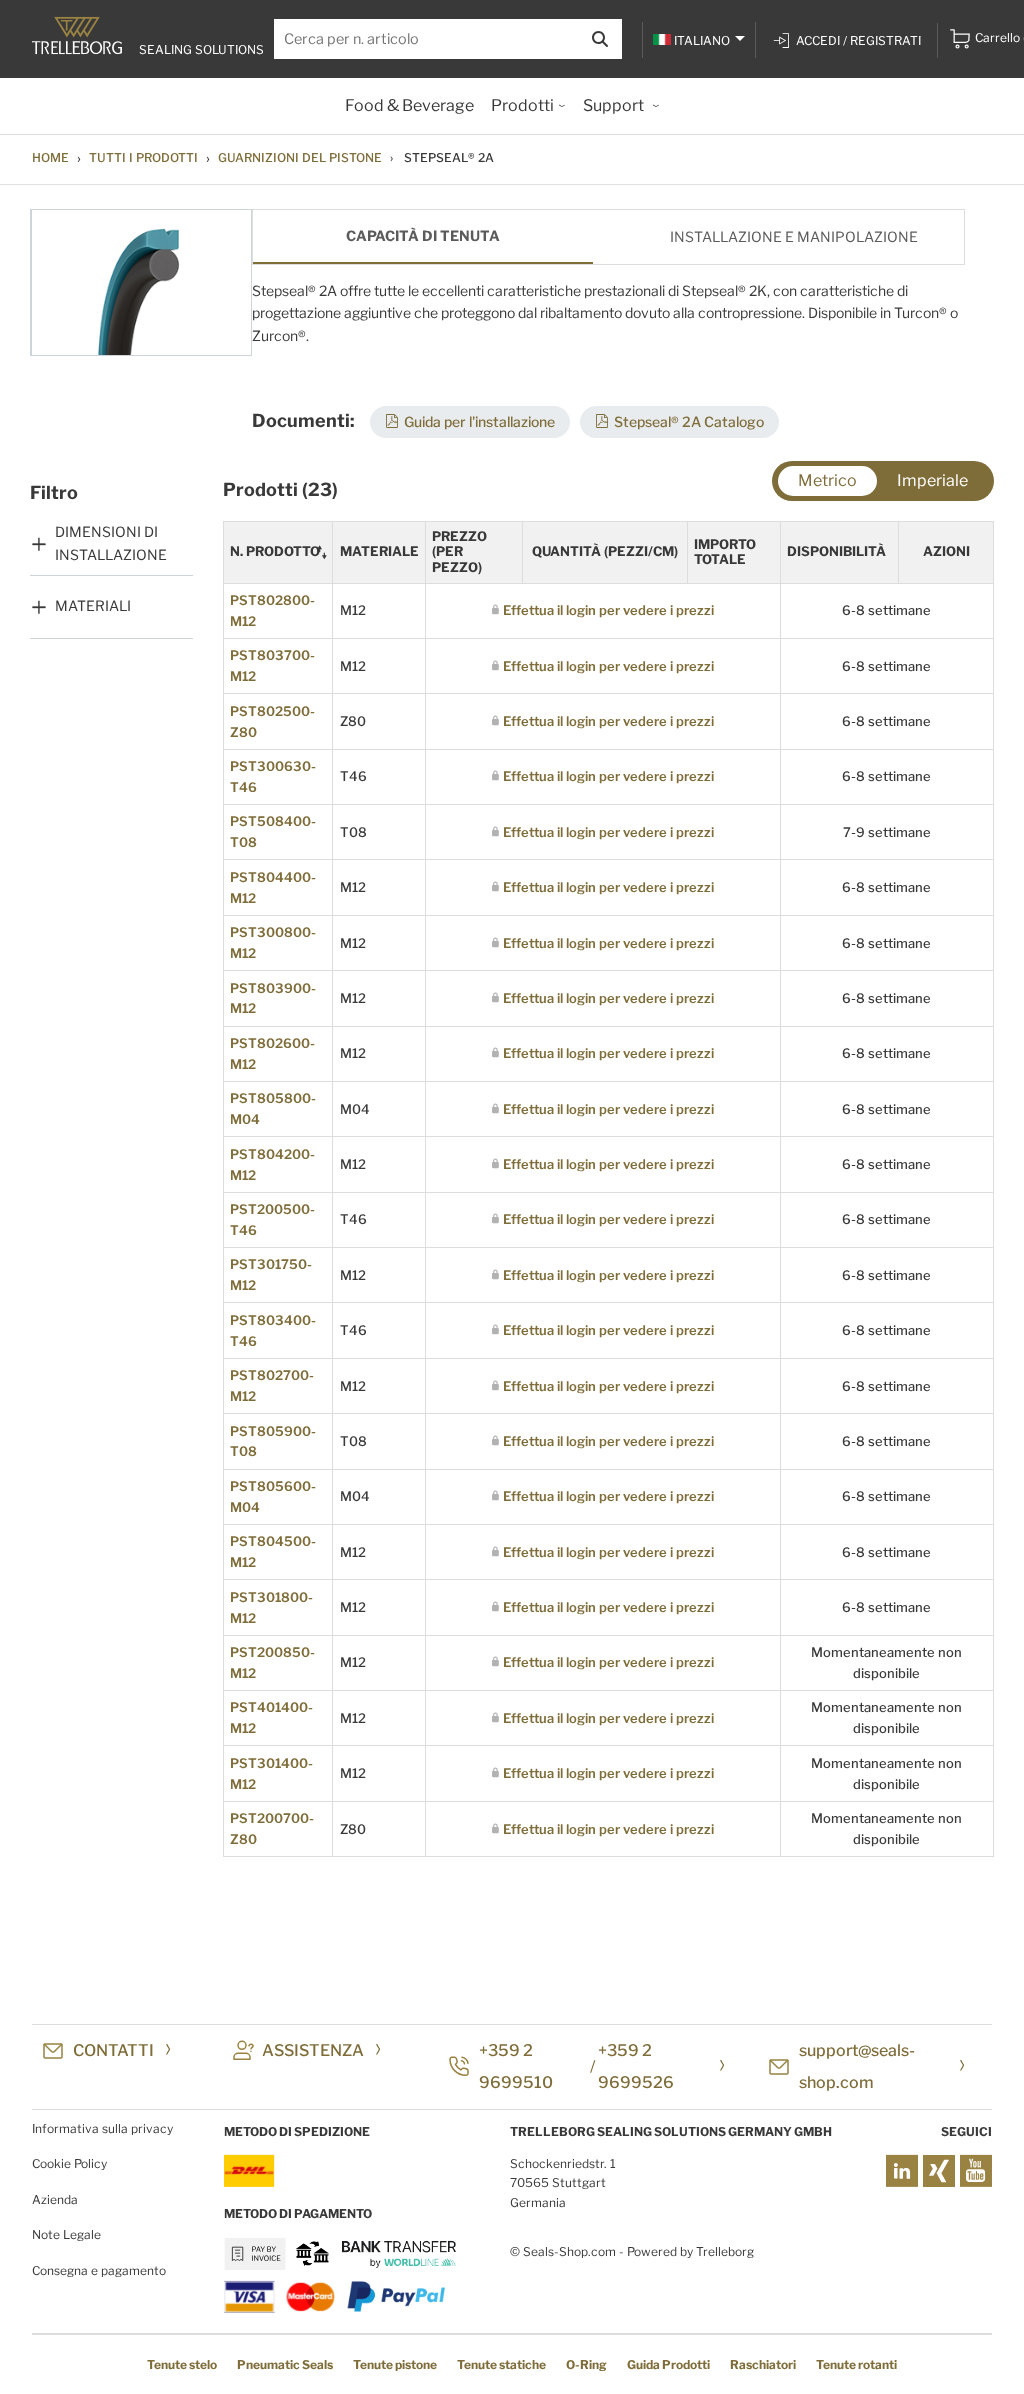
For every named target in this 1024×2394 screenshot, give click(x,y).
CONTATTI (113, 2050)
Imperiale (932, 480)
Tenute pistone (395, 2364)
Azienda (55, 2199)
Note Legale (66, 2234)
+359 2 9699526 (636, 2066)
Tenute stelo (182, 2364)
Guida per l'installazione (479, 421)
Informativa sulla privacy (102, 2128)
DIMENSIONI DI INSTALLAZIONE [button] (111, 542)
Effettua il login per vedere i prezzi (608, 610)
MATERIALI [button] (93, 605)
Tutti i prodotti (143, 157)
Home (50, 157)
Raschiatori (763, 2364)
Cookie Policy (69, 2163)
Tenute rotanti (856, 2364)
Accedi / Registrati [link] (858, 40)
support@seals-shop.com (857, 2066)
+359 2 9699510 (516, 2066)
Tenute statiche (501, 2364)
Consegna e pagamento (99, 2270)
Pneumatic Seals (285, 2364)
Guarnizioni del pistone (300, 157)
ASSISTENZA (313, 2050)
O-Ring (586, 2364)
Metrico (827, 480)
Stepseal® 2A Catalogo (689, 421)
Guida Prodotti (668, 2364)
